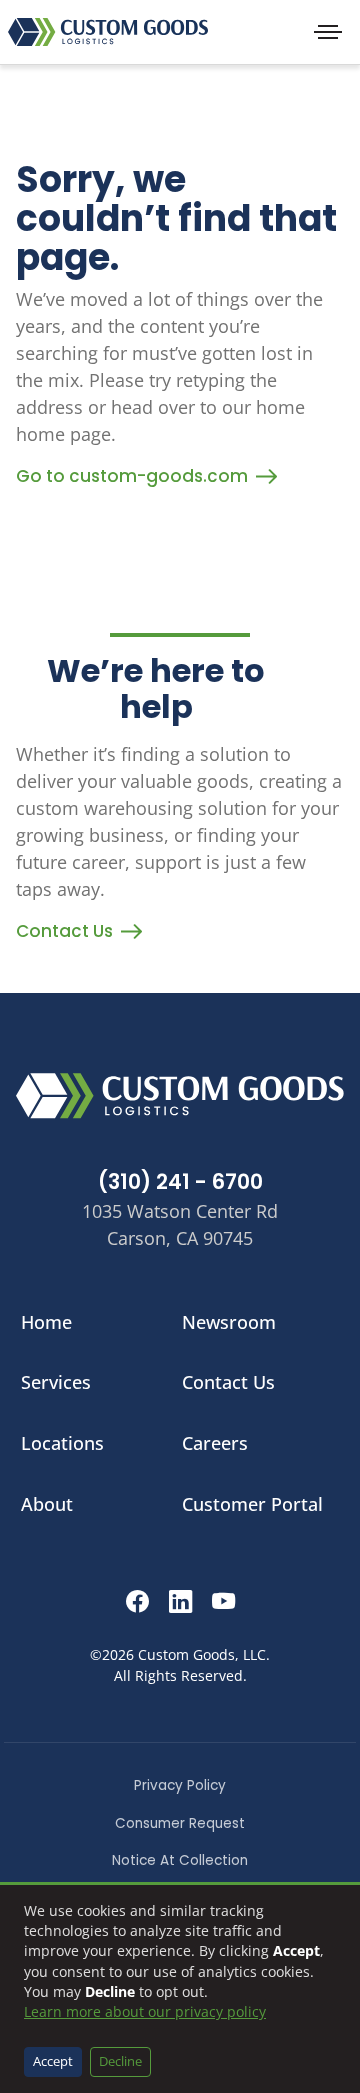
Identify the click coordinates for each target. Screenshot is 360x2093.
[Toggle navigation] (328, 32)
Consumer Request (180, 1823)
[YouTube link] (223, 1604)
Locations (62, 1443)
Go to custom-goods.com (132, 476)
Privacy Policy (180, 1785)
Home (46, 1322)
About (47, 1504)
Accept (53, 2061)
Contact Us (64, 931)
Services (56, 1382)
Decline (120, 2061)
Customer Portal (252, 1504)
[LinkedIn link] (180, 1604)
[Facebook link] (137, 1604)
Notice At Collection (180, 1860)
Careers (215, 1443)
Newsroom (229, 1322)
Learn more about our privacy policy (145, 2011)
